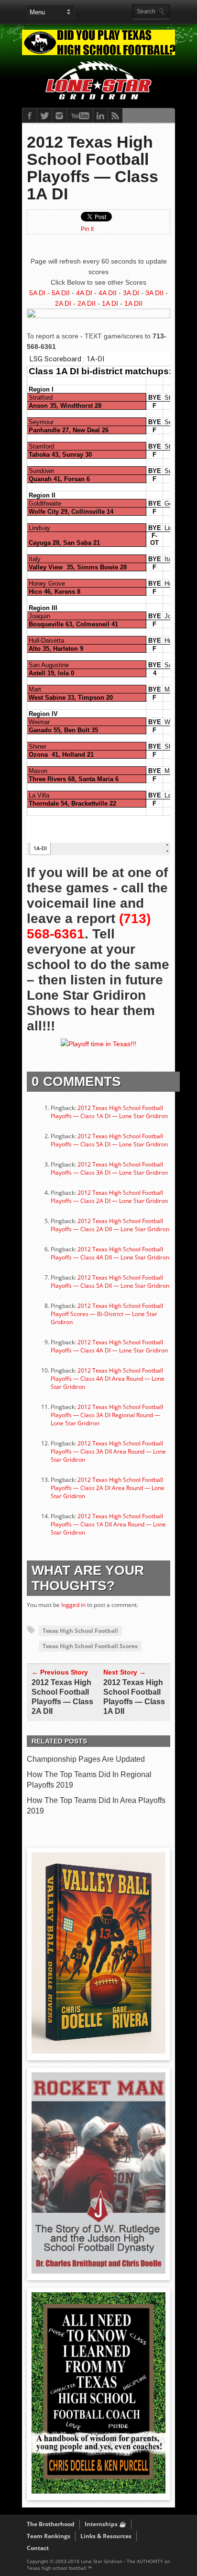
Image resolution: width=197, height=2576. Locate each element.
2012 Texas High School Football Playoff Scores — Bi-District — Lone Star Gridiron (107, 1314)
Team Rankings (49, 2536)
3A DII (154, 293)
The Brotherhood (51, 2524)
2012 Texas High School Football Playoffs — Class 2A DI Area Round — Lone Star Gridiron (108, 1488)
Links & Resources (106, 2536)
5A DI (37, 293)
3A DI (131, 293)
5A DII (61, 293)
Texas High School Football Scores (90, 1646)
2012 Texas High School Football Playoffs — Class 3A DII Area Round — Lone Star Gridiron (108, 1451)
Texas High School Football (80, 1631)
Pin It (87, 229)
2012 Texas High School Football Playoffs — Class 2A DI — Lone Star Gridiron (109, 1197)
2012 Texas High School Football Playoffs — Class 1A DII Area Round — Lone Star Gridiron (108, 1524)
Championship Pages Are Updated (86, 1759)
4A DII (108, 293)
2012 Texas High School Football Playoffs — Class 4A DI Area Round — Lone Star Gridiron (108, 1379)
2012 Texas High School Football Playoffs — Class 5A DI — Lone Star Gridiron (109, 1140)
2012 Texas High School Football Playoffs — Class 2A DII (62, 1697)
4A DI (84, 293)
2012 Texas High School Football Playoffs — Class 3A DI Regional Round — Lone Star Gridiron (107, 1415)
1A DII (133, 303)
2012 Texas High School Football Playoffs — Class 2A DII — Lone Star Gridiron (110, 1225)
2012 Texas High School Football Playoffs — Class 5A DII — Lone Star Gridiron (110, 1282)
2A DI (63, 303)
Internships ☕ (105, 2524)
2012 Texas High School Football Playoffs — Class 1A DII (134, 1697)
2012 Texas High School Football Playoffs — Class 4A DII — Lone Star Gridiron (110, 1253)
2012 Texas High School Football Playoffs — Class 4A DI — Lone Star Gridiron (109, 1346)
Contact (38, 2548)
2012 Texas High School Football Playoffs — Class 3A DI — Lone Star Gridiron (109, 1168)
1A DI (110, 303)
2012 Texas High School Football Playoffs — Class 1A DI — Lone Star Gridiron (109, 1112)
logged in (73, 1605)
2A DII (87, 303)
